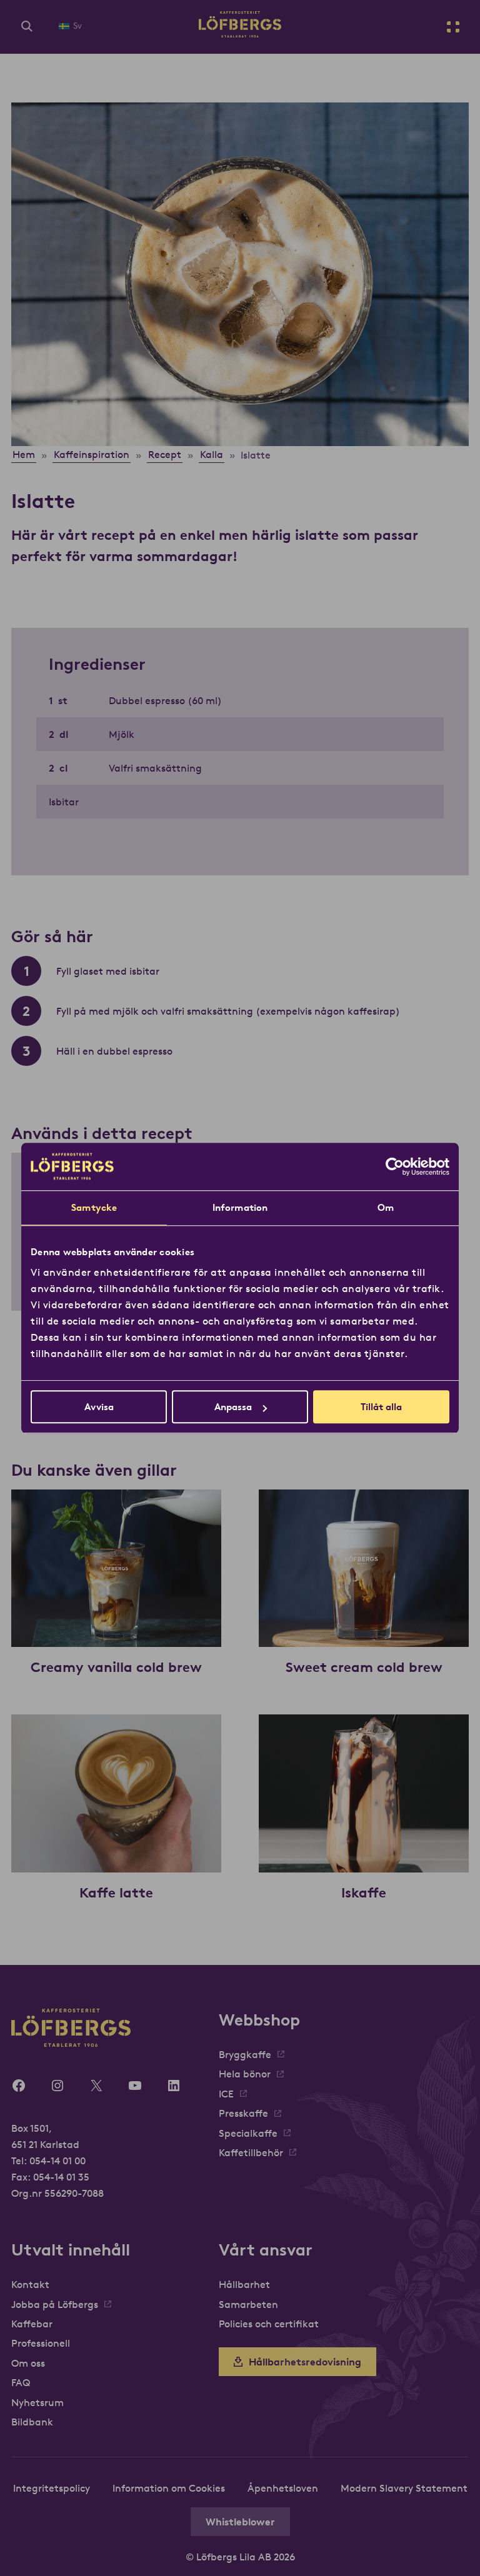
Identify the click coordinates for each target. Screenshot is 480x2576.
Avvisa (99, 1407)
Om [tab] (386, 1207)
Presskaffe (243, 2113)
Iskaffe (364, 1892)
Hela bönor (245, 2074)
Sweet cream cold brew (364, 1667)
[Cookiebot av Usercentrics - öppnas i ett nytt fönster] (395, 1166)
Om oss (28, 2363)
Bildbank (32, 2422)
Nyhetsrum (37, 2402)
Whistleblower (240, 2522)
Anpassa (233, 1407)
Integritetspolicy (52, 2488)
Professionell (41, 2343)
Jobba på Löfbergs (55, 2304)
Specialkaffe (248, 2133)
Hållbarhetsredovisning (305, 2362)
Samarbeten (248, 2304)
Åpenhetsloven (283, 2488)
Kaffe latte (116, 1892)
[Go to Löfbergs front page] (240, 34)
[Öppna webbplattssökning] (27, 27)
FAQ (21, 2382)
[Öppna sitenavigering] (453, 27)
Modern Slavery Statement (404, 2488)
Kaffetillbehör (251, 2152)
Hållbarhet (244, 2284)
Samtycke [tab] (94, 1207)
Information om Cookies (169, 2488)
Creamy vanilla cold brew (116, 1667)
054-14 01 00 (57, 2161)
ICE (226, 2094)
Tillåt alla (381, 1407)
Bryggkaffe (245, 2054)
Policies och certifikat (269, 2324)
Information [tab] (240, 1207)
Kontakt (30, 2284)
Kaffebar (32, 2324)
